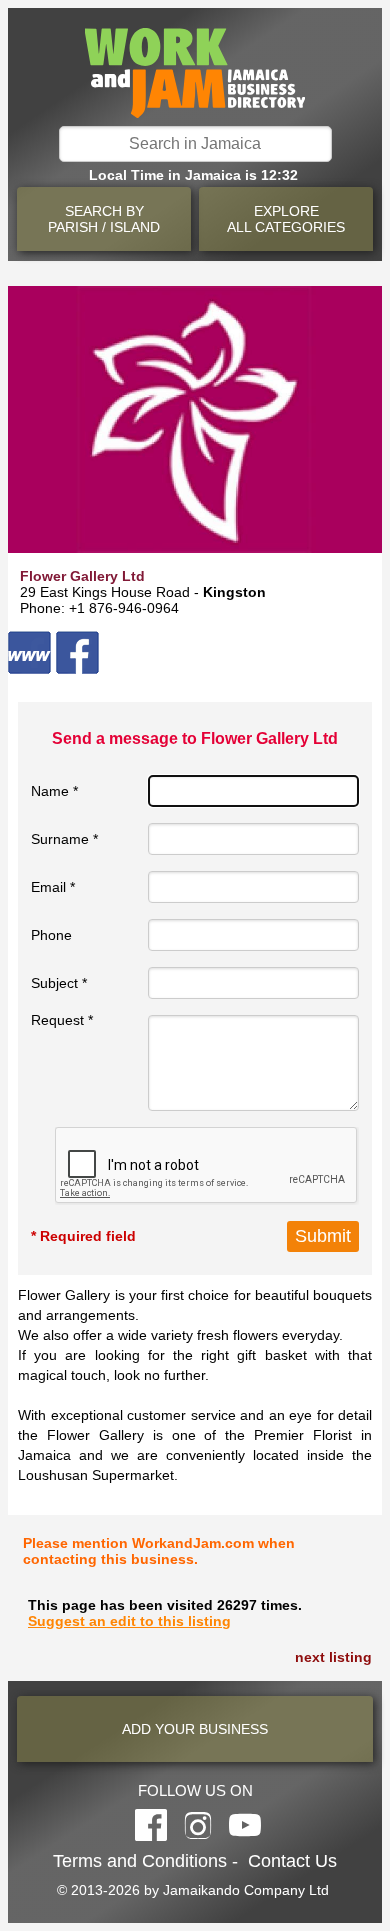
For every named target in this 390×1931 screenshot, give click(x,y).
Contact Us (292, 1861)
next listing (333, 1657)
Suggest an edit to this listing (129, 1621)
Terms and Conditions (140, 1861)
